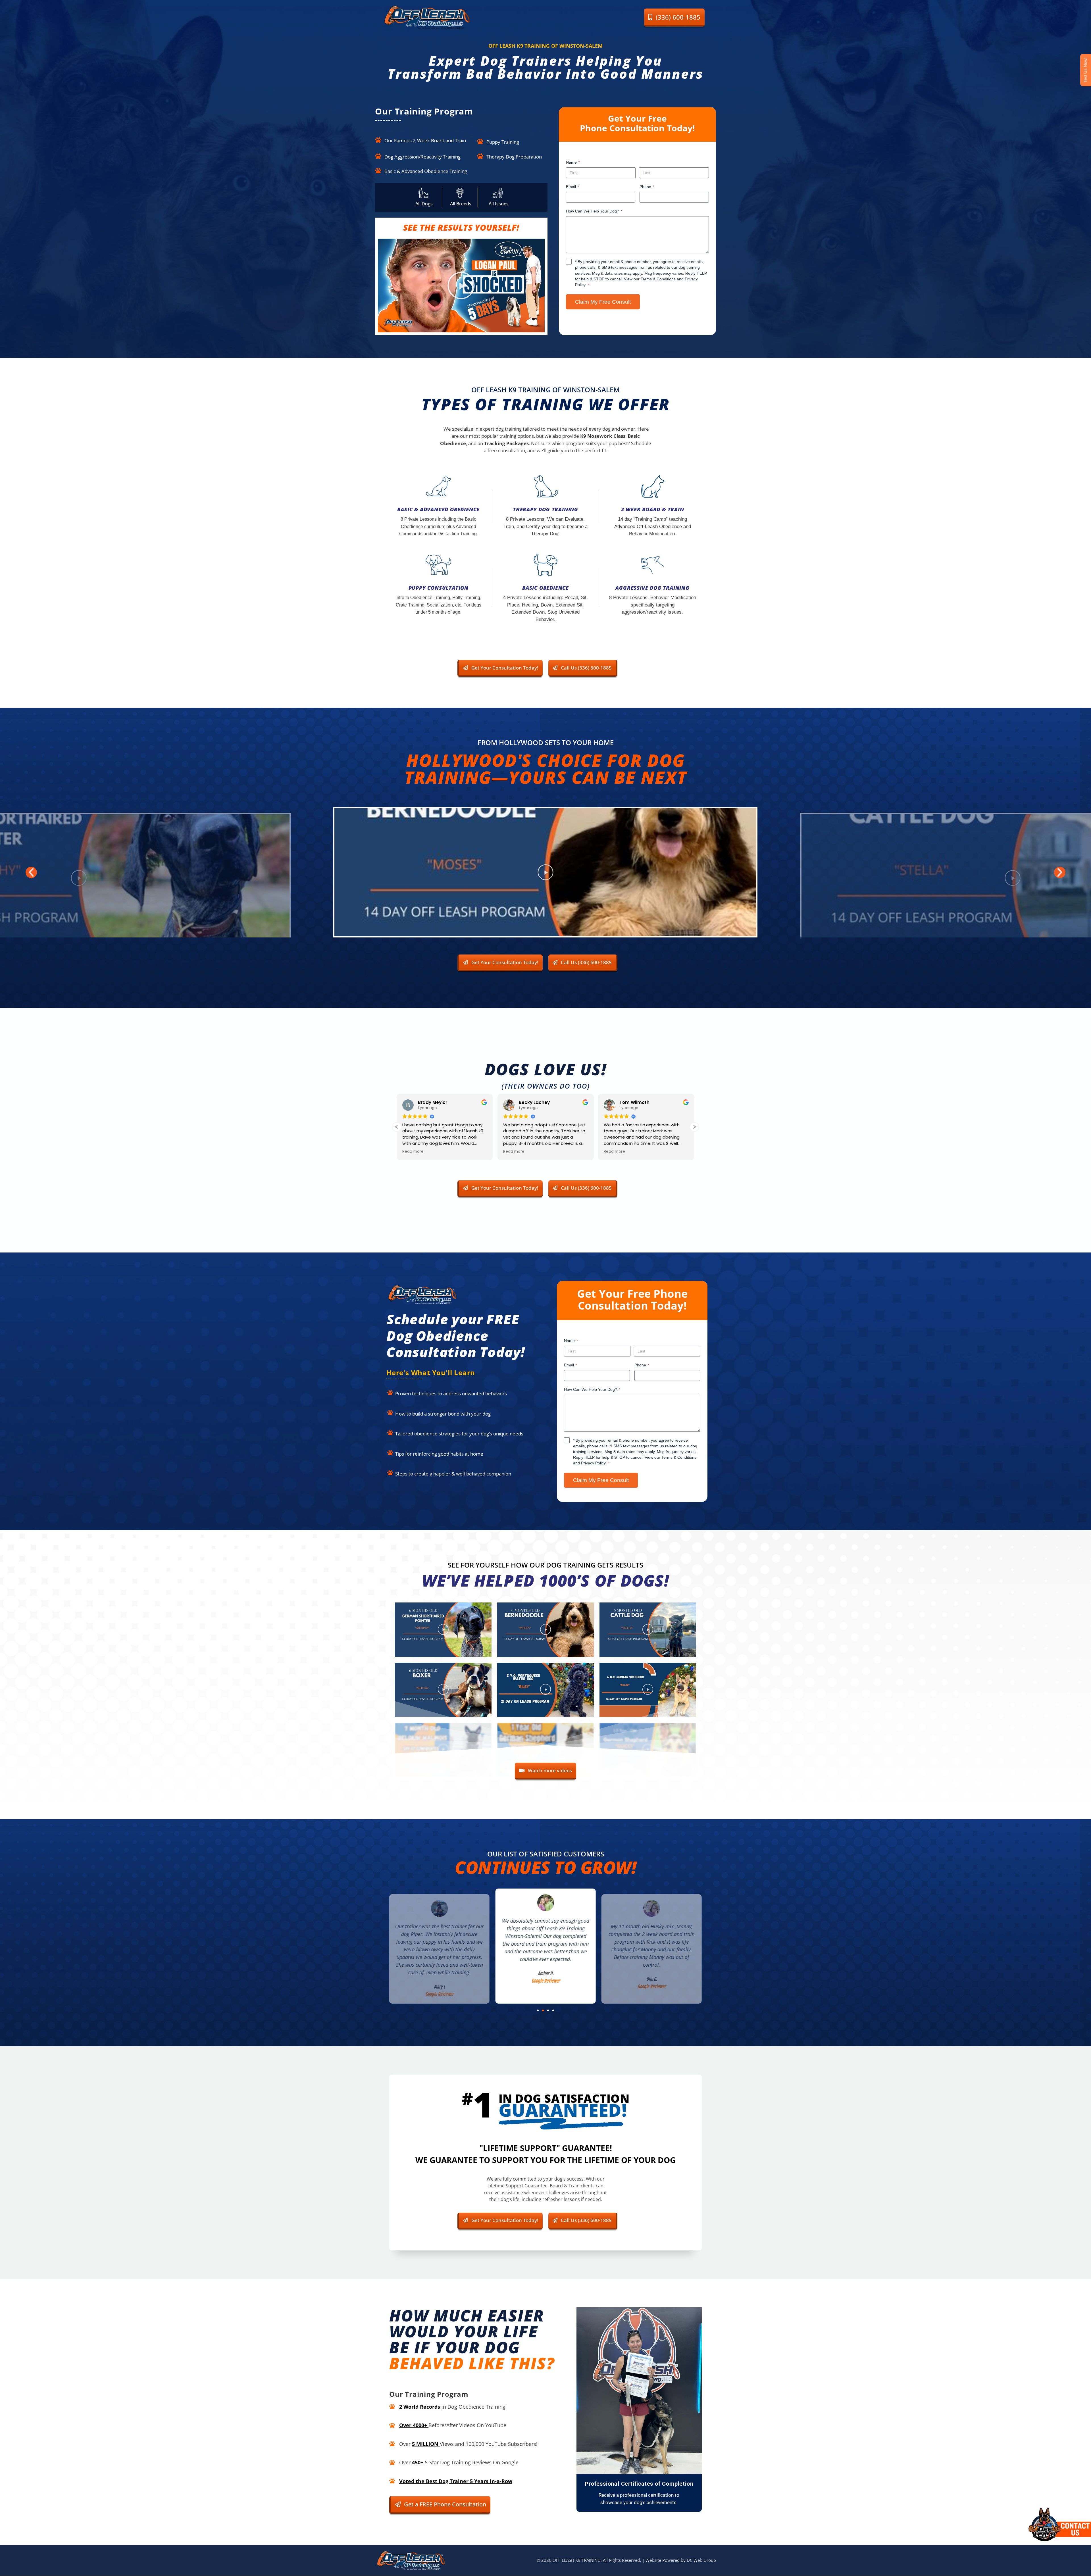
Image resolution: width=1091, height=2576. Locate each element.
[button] (461, 285)
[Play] (545, 872)
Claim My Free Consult (603, 302)
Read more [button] (413, 1152)
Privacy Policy (593, 1463)
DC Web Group (701, 2560)
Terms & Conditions (658, 279)
